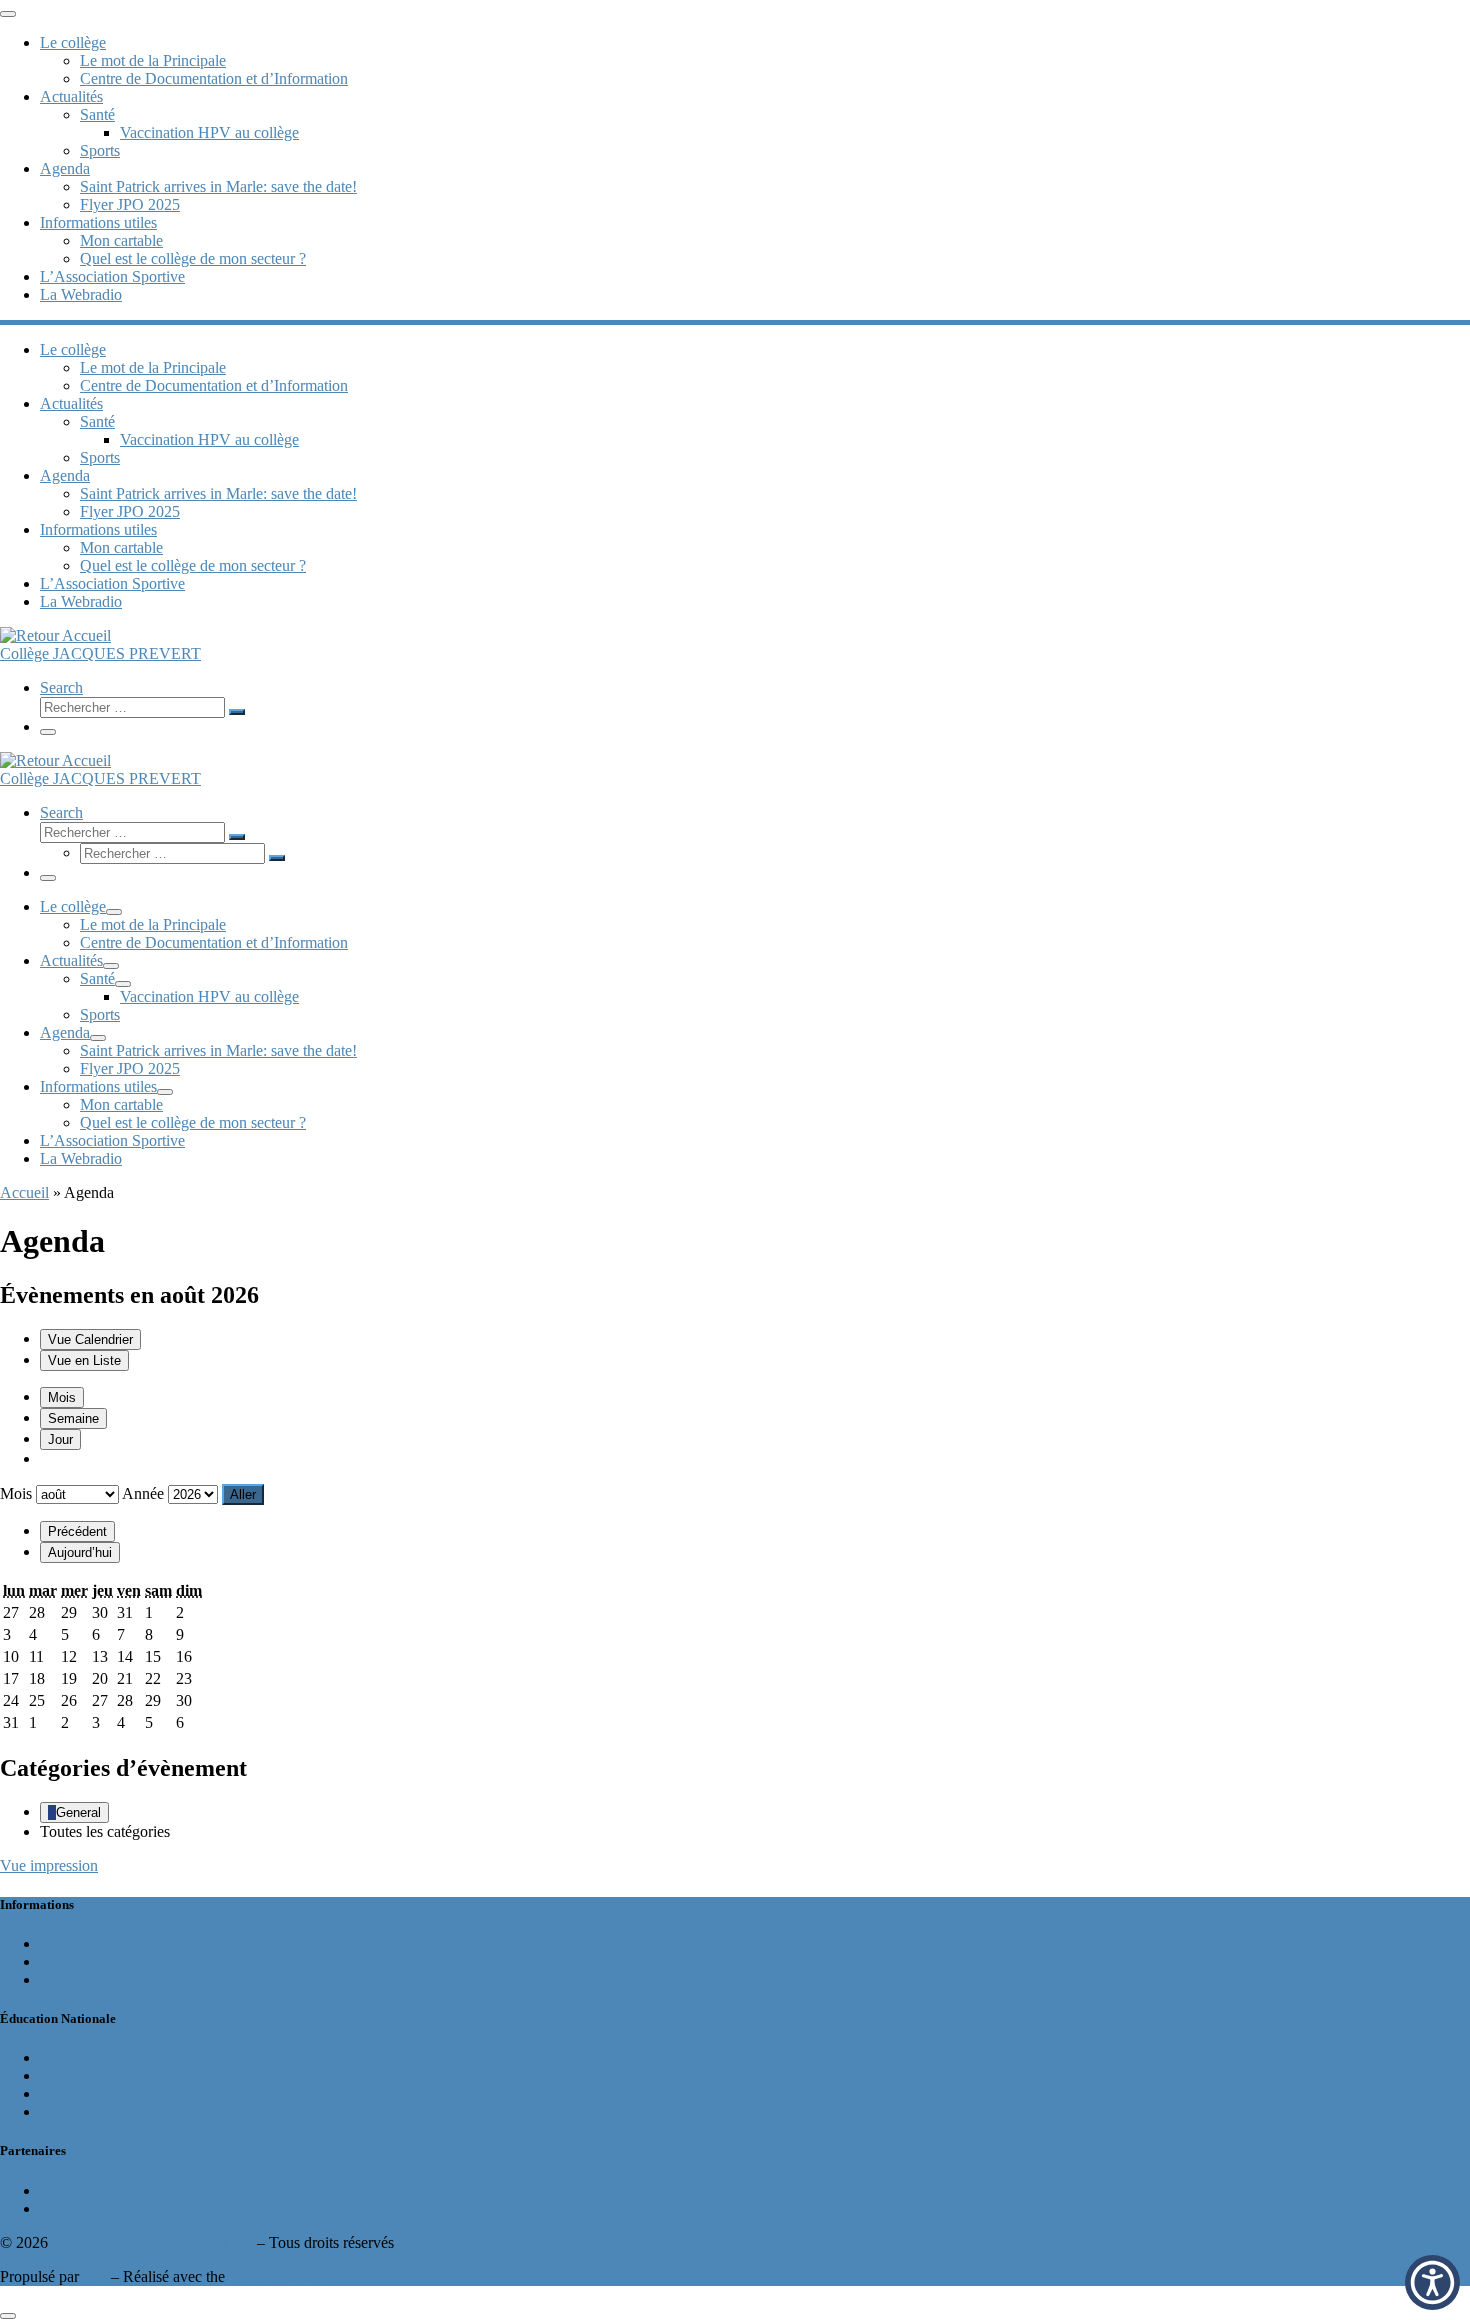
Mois (62, 1397)
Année (143, 1493)
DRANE (68, 2093)
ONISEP (68, 2190)
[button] (1432, 2282)
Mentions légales (93, 1943)
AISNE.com (79, 2208)
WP (95, 2276)
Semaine (73, 1418)
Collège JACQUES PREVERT (152, 2242)
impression (49, 1865)
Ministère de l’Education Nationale (150, 2111)
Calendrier (90, 1339)
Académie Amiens (98, 2057)
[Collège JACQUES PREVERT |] (55, 635)
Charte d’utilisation (100, 1961)
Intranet (64, 2075)
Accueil (24, 1192)
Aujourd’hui (80, 1552)
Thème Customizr (285, 2276)
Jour (60, 1439)
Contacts (67, 1979)
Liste (84, 1360)
